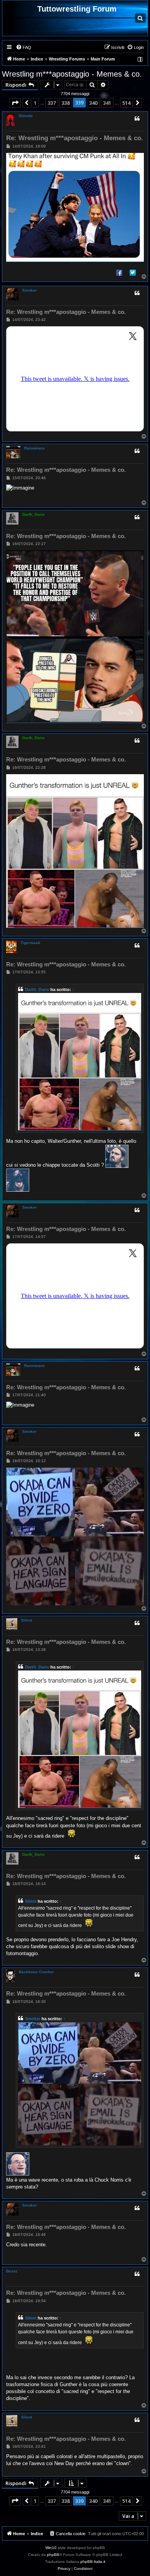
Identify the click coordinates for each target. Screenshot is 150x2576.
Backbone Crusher (36, 1972)
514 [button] (126, 103)
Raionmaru (34, 448)
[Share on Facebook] (119, 272)
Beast (12, 2271)
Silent (27, 1620)
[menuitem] (23, 47)
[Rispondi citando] (137, 119)
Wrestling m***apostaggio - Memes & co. (72, 74)
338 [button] (66, 103)
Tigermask (30, 943)
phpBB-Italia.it (93, 2562)
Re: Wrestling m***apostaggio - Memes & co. (75, 138)
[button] (15, 103)
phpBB (53, 2555)
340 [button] (93, 103)
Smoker (30, 290)
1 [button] (35, 103)
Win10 (51, 2548)
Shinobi (26, 116)
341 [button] (107, 103)
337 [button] (52, 103)
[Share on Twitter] (133, 272)
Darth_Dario (33, 514)
